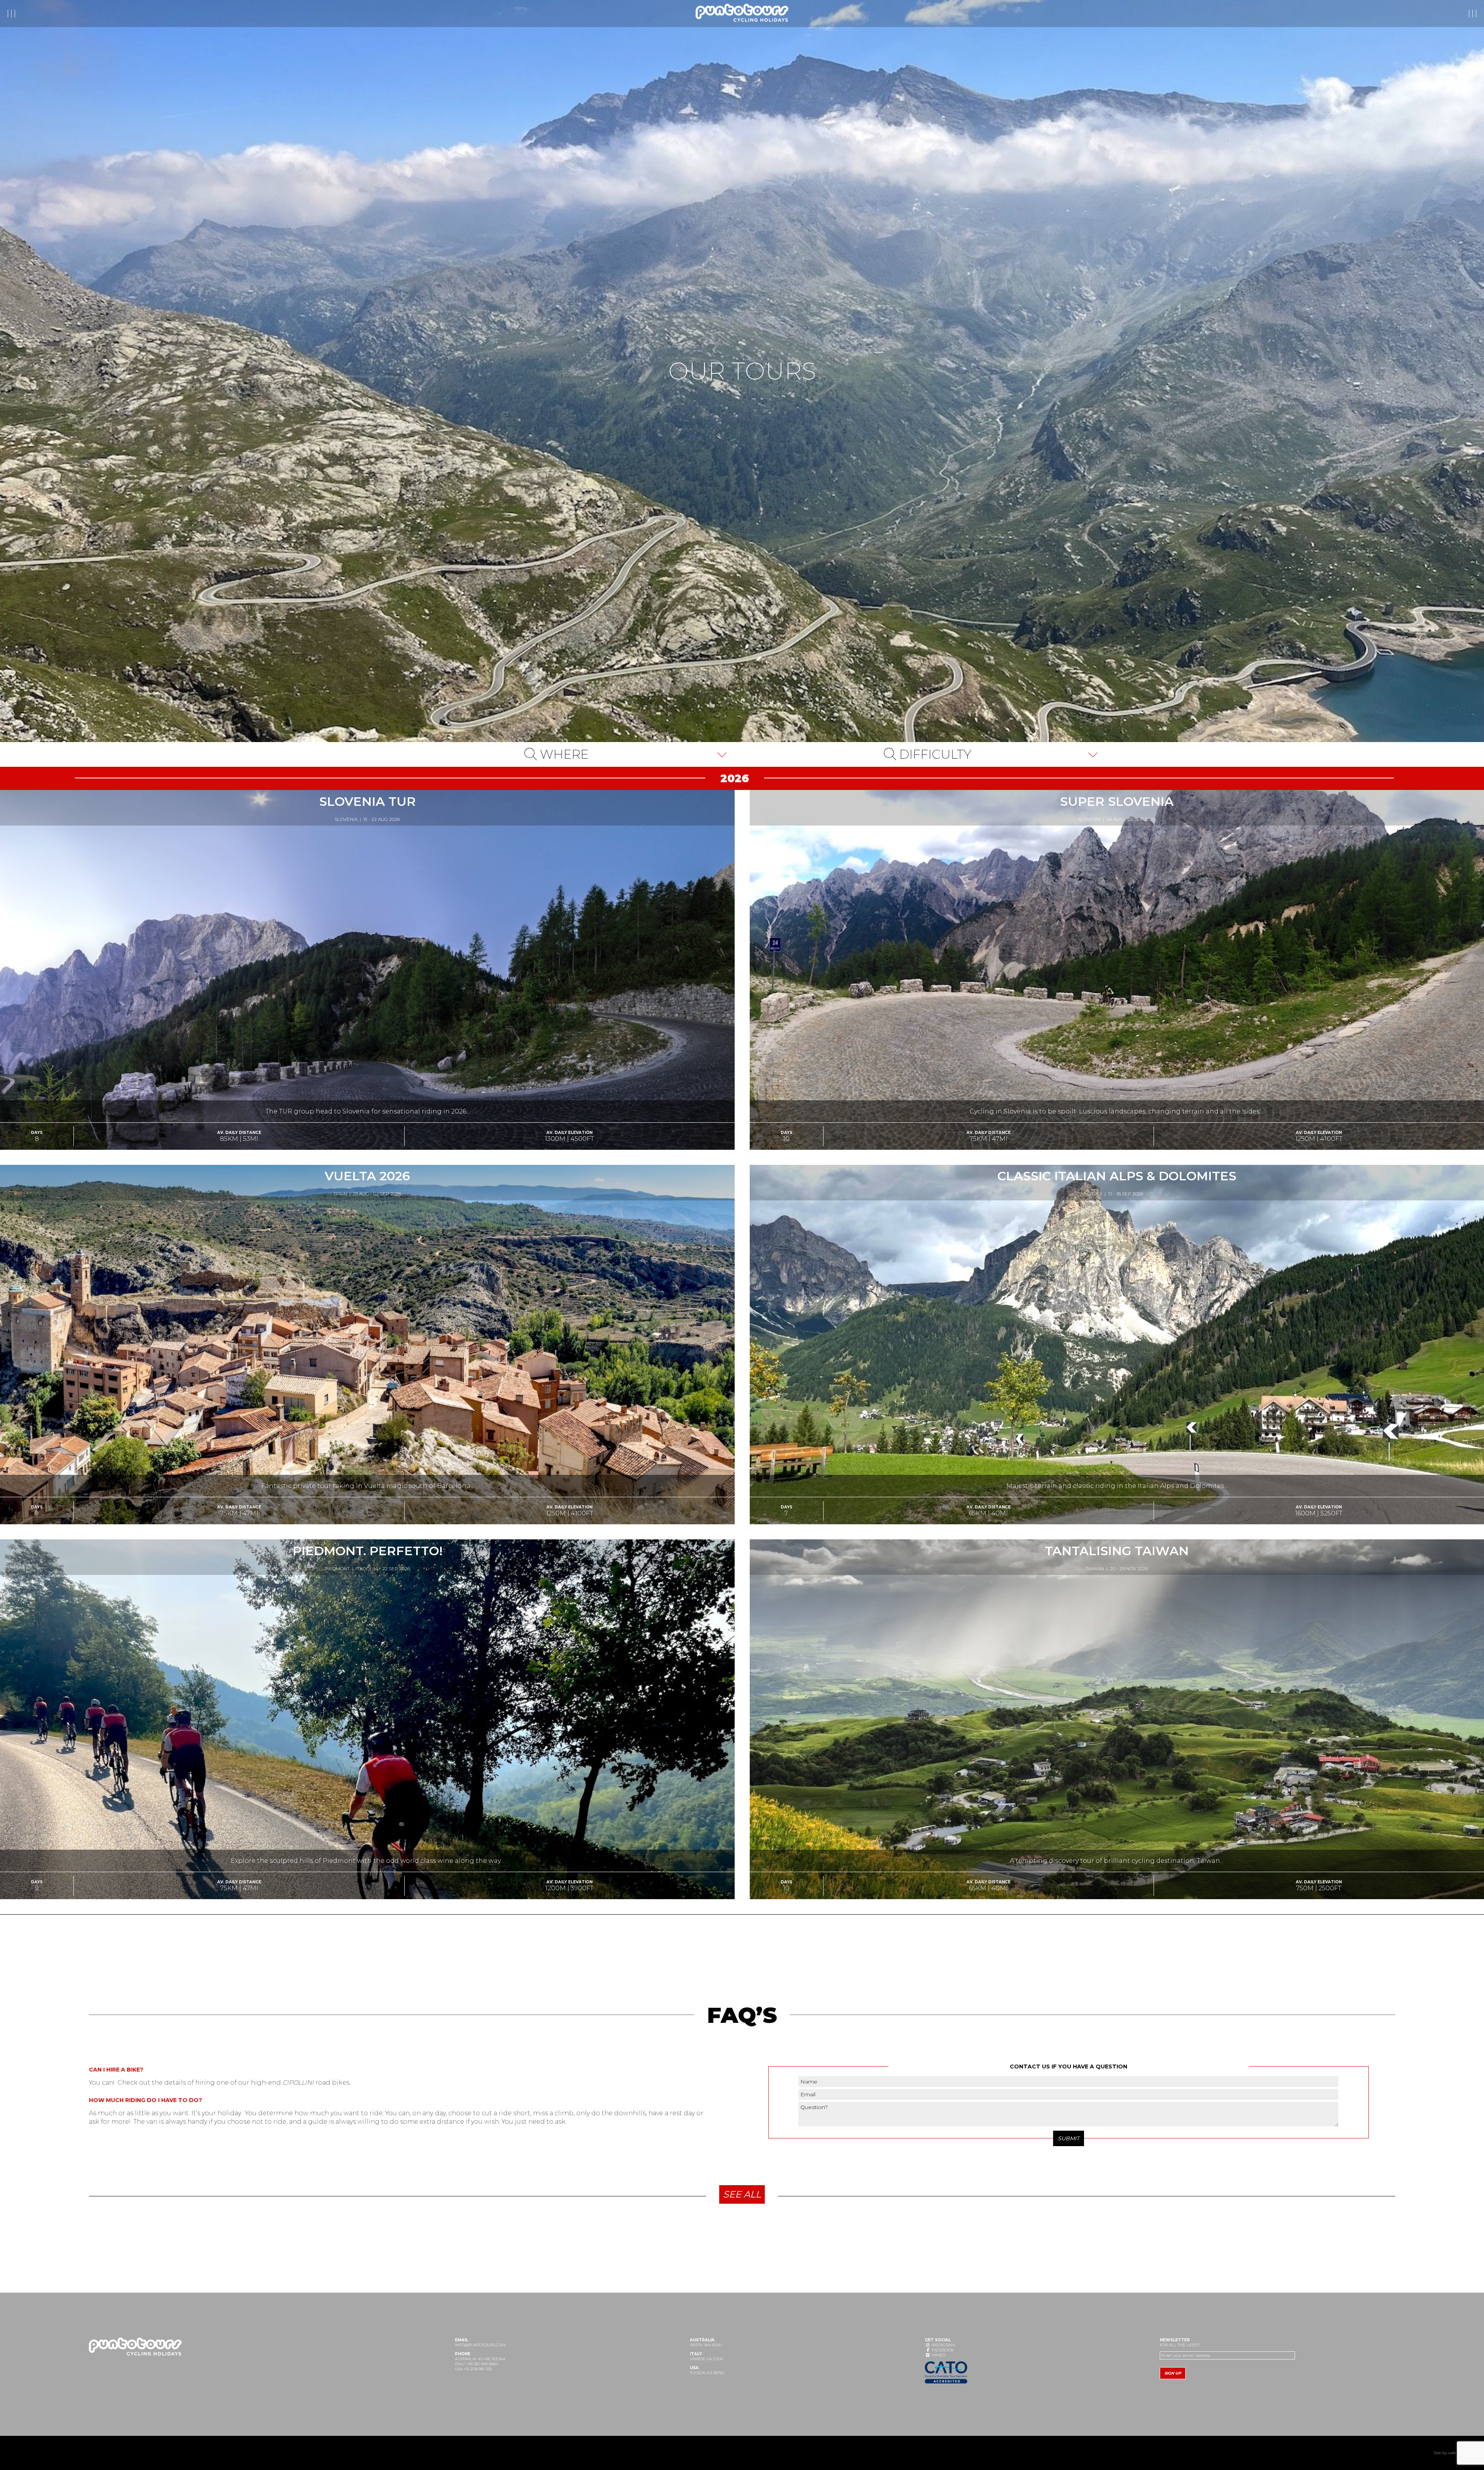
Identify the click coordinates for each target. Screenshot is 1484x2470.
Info (49, 14)
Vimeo (938, 2355)
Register (1417, 14)
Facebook (942, 2350)
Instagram (943, 2345)
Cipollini (298, 2083)
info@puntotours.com (480, 2345)
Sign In (1459, 14)
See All (742, 2194)
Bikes (74, 14)
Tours (23, 14)
